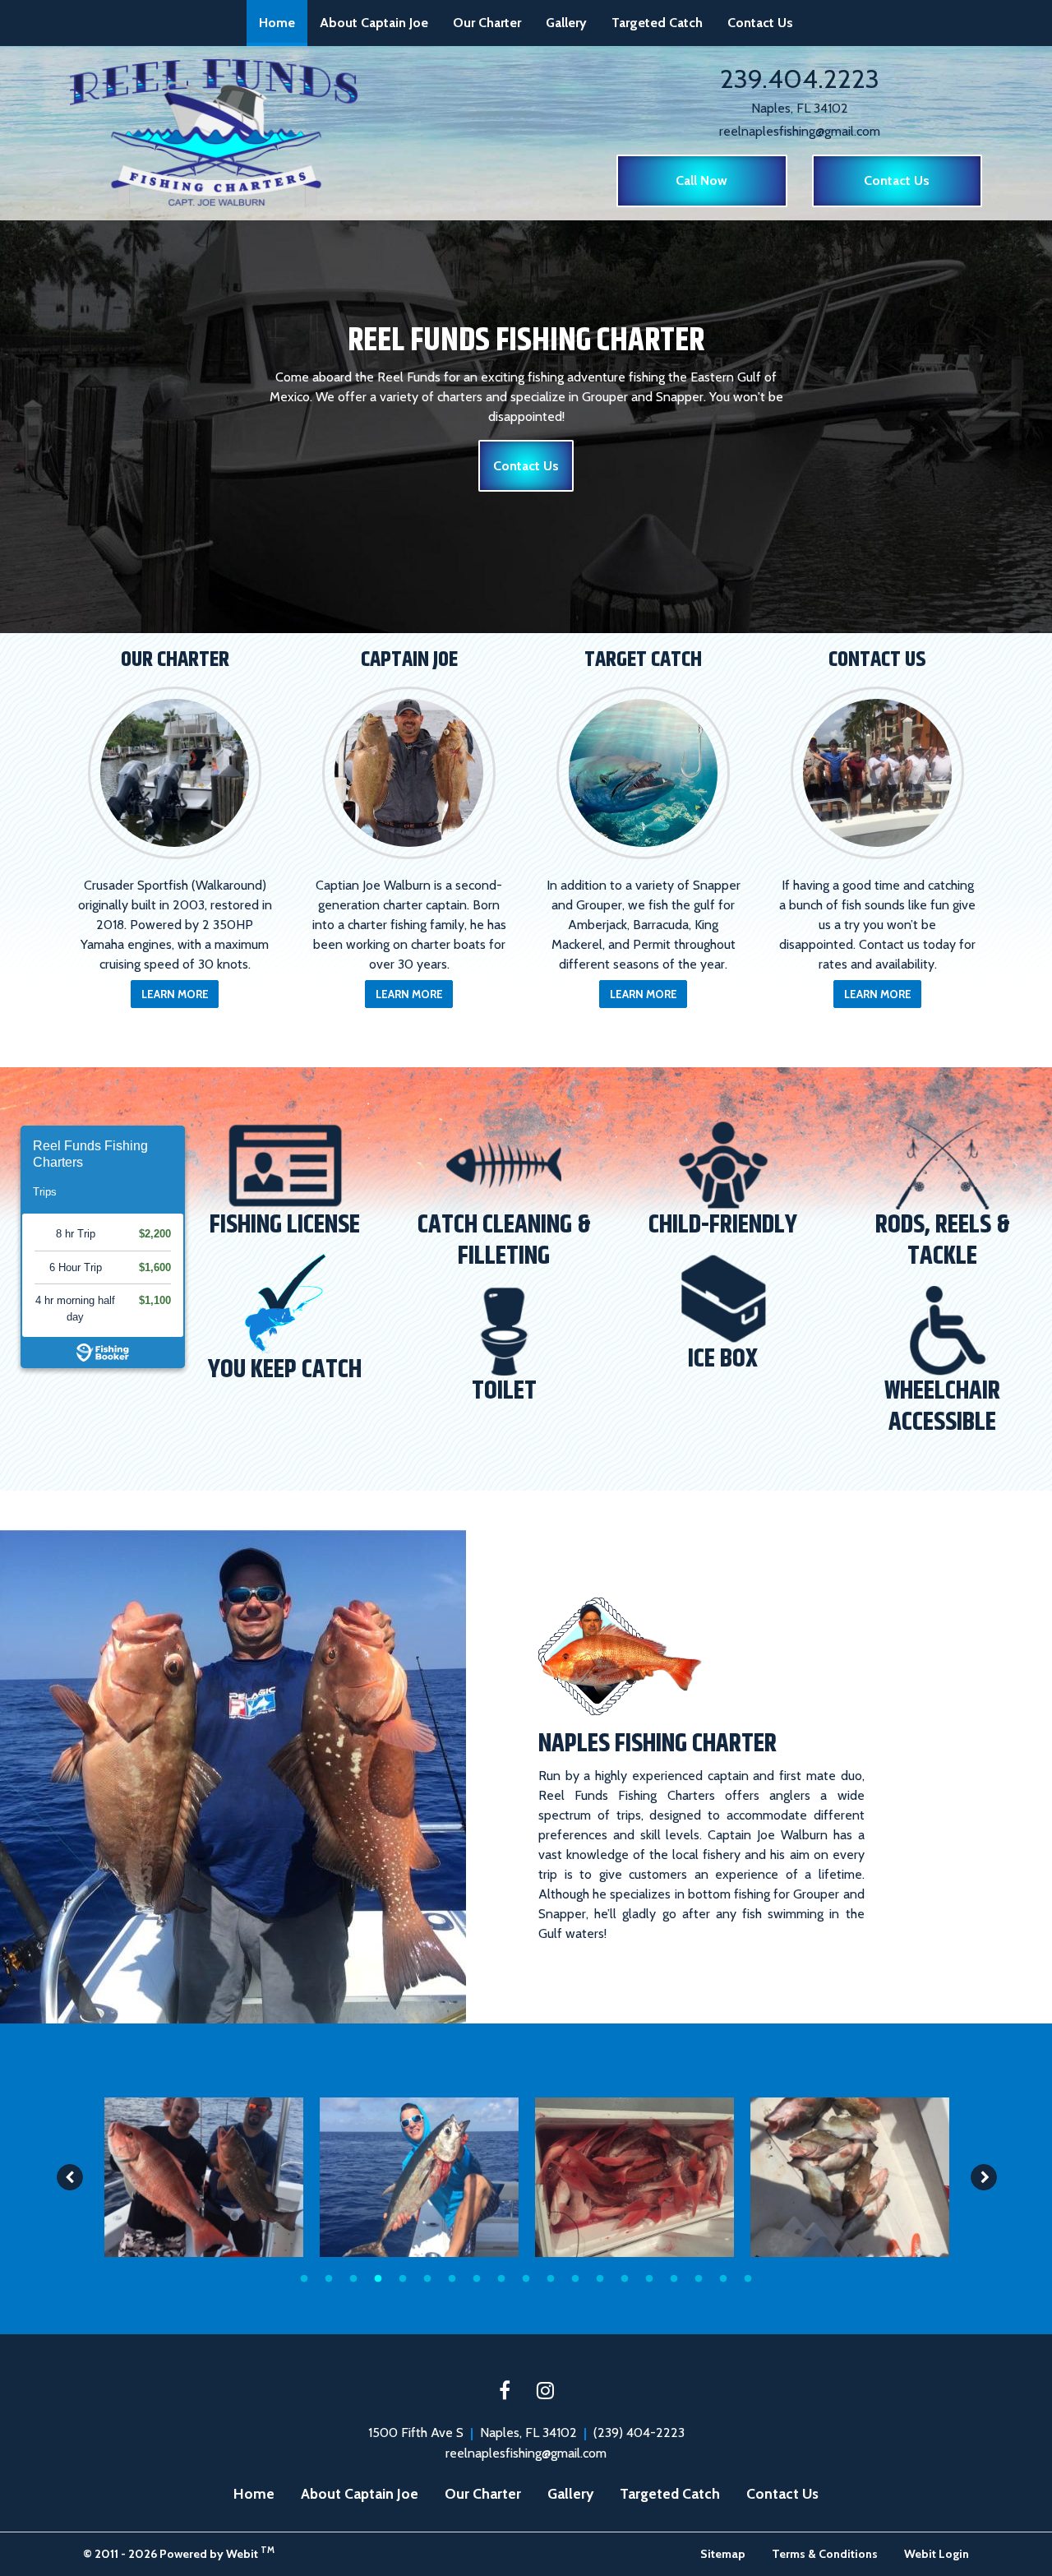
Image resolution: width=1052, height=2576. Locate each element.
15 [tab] (649, 2278)
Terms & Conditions (825, 2554)
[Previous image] (70, 2177)
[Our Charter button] (175, 773)
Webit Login (937, 2554)
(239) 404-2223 (639, 2433)
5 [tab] (403, 2278)
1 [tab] (304, 2278)
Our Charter (487, 23)
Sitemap (723, 2554)
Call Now (701, 180)
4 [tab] (378, 2278)
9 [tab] (501, 2278)
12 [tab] (575, 2278)
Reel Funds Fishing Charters (90, 1154)
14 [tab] (625, 2278)
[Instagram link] (545, 2392)
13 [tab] (600, 2278)
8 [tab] (477, 2278)
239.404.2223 (800, 79)
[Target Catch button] (643, 773)
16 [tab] (674, 2278)
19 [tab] (748, 2278)
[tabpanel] (204, 2177)
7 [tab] (452, 2278)
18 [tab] (723, 2278)
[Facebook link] (505, 2392)
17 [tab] (699, 2278)
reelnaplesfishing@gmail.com (800, 131)
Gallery (566, 23)
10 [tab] (526, 2278)
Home (283, 22)
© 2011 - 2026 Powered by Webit (179, 2553)
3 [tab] (353, 2278)
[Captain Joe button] (409, 773)
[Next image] (984, 2177)
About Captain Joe (374, 23)
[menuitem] (277, 23)
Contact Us (760, 23)
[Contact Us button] (877, 773)
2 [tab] (329, 2278)
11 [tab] (551, 2278)
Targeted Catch (657, 23)
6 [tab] (427, 2278)
